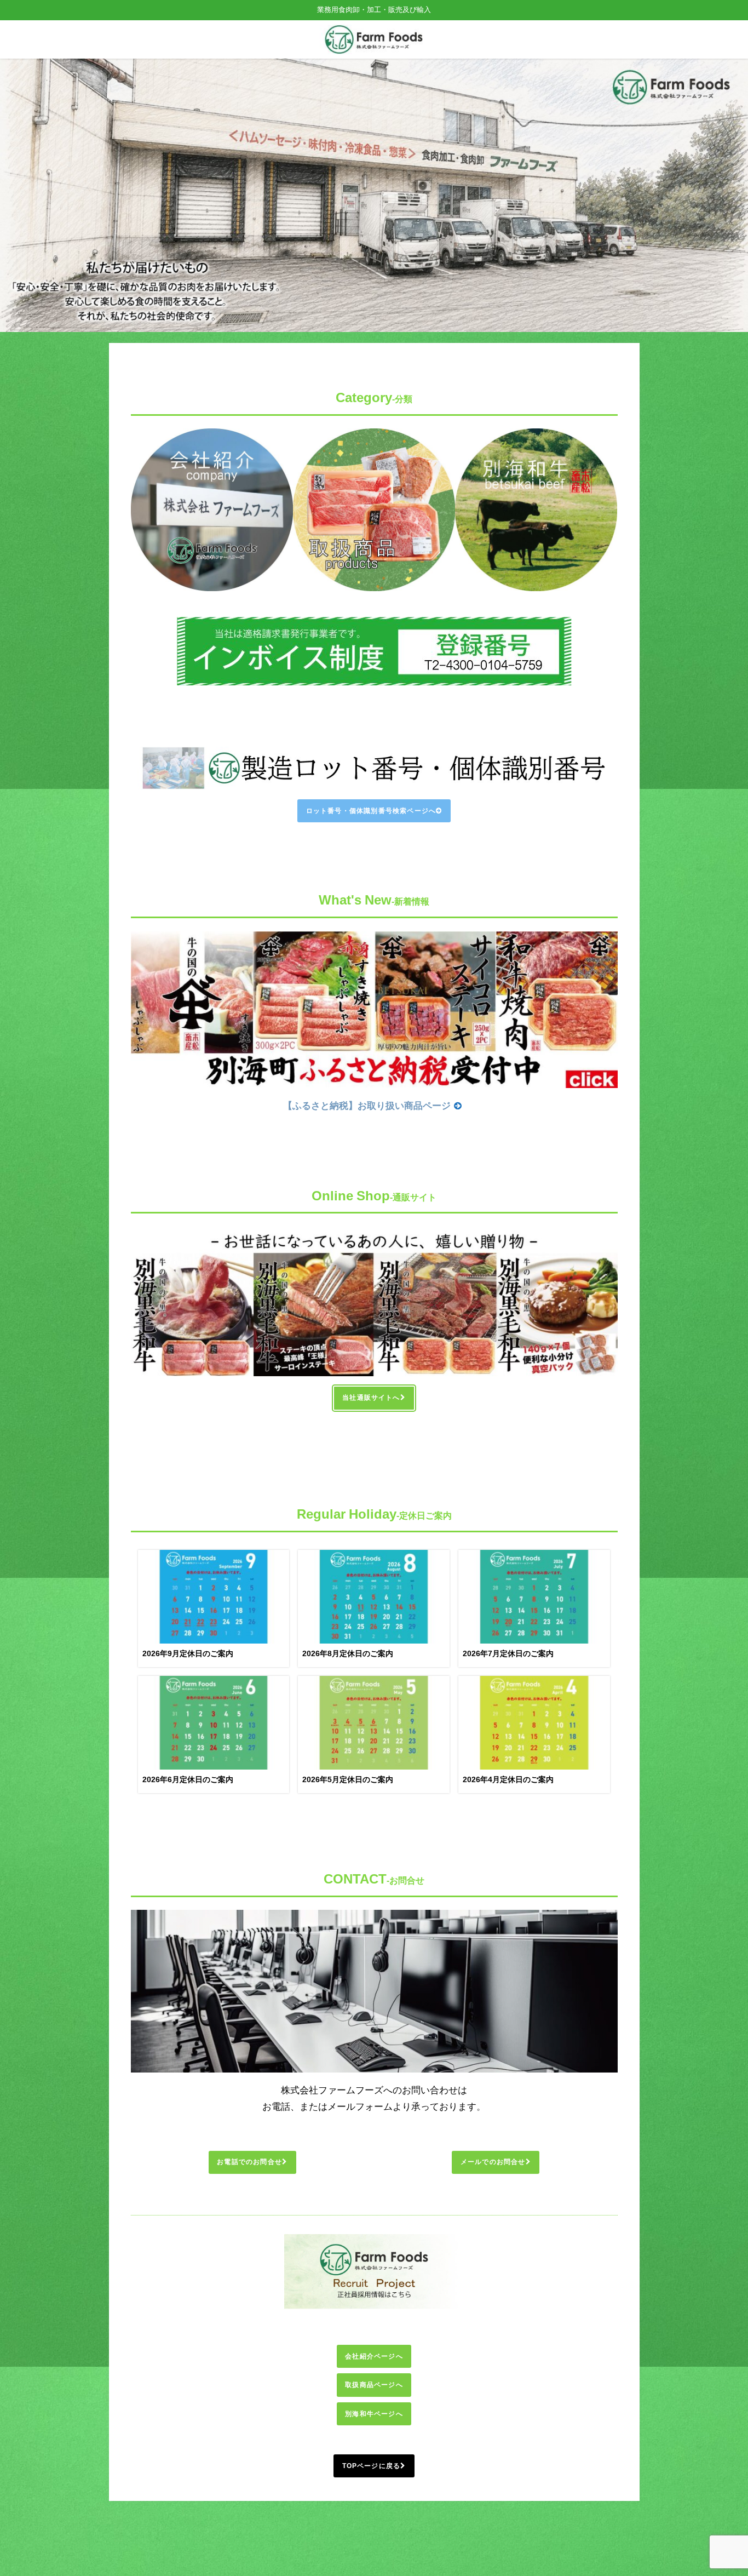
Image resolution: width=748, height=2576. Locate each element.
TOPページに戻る (372, 2466)
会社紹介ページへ (374, 2356)
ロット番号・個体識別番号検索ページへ (371, 811)
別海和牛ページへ (374, 2414)
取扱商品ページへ (374, 2385)
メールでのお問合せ (493, 2162)
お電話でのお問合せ (249, 2162)
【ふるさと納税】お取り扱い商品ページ (367, 1105)
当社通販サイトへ (371, 1398)
